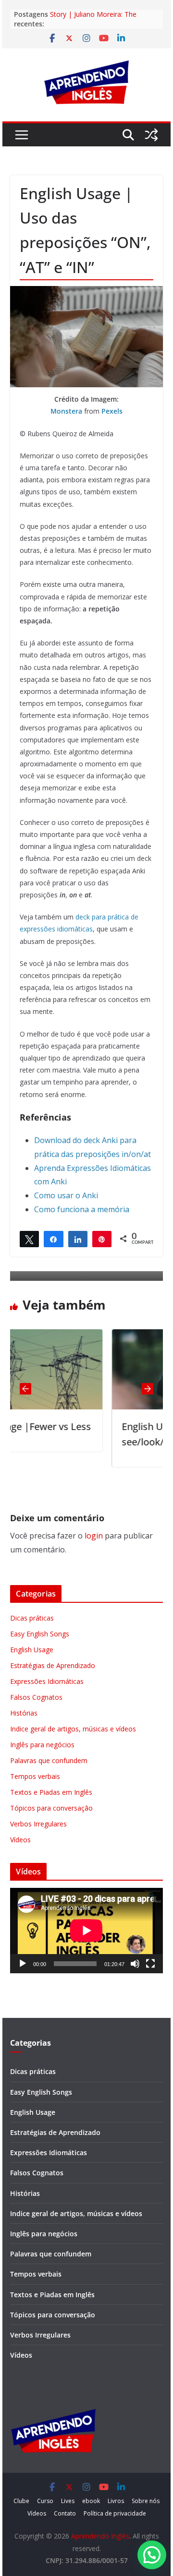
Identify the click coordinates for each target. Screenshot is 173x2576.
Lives (68, 2501)
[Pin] (102, 1239)
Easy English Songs (40, 1634)
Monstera (66, 411)
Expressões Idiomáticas (47, 1681)
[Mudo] (135, 1964)
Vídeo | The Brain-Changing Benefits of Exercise (93, 14)
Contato (65, 2513)
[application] (86, 1931)
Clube (21, 2501)
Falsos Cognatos (36, 1697)
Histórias (24, 1713)
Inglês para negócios (42, 1745)
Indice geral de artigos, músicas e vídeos (73, 1729)
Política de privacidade (115, 2513)
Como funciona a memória (82, 1209)
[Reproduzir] (23, 1964)
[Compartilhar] (53, 1239)
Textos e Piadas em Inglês (51, 1792)
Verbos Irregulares (38, 1824)
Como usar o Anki (66, 1195)
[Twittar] (29, 1239)
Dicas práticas (32, 1618)
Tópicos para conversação (51, 1808)
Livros (116, 2501)
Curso (45, 2501)
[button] (152, 2555)
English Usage (32, 1650)
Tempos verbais (35, 1776)
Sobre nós (146, 2501)
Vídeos (20, 1840)
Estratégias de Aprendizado (53, 1665)
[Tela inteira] (150, 1964)
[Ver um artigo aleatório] (151, 135)
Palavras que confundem (49, 1760)
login (94, 1536)
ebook (91, 2501)
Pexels (112, 411)
